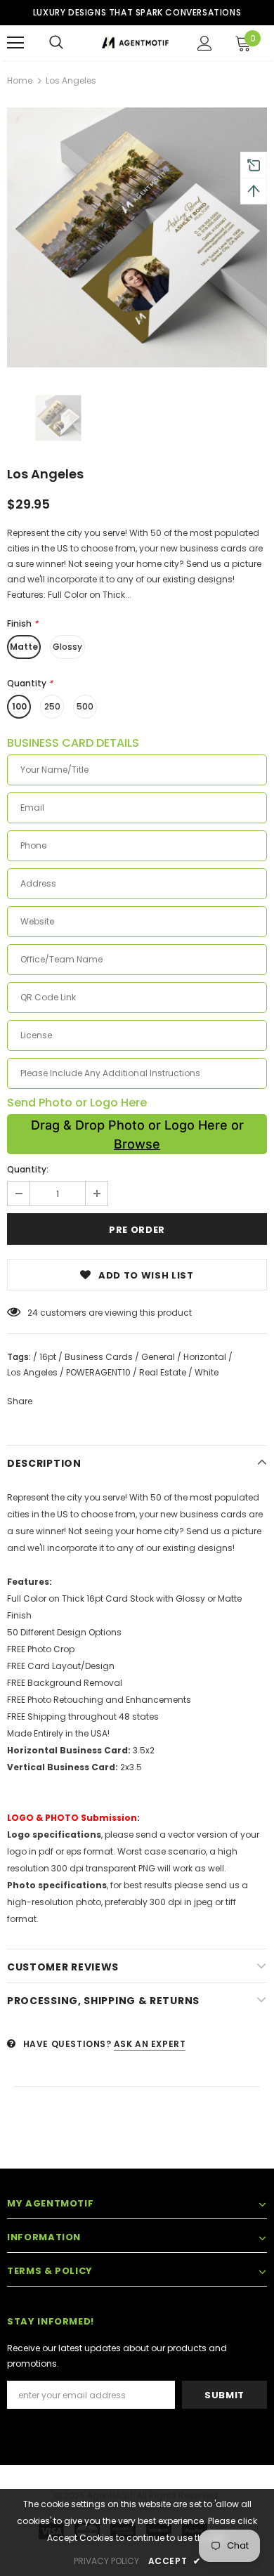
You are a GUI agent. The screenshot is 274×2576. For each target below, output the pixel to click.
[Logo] (135, 42)
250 (52, 706)
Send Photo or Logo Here (77, 1103)
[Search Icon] (56, 43)
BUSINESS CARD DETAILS (73, 743)
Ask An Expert (150, 2044)
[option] (137, 237)
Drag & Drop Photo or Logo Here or (137, 1134)
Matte (24, 647)
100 (19, 706)
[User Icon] (205, 43)
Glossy (67, 647)
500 (85, 706)
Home (20, 80)
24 (33, 1313)
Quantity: (28, 1169)
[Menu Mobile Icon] (15, 43)
